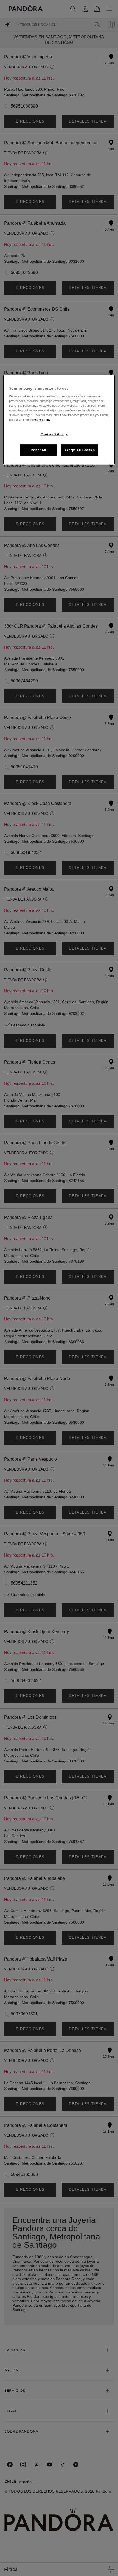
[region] (59, 420)
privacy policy (40, 420)
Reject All (38, 450)
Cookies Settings (54, 434)
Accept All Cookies (80, 450)
